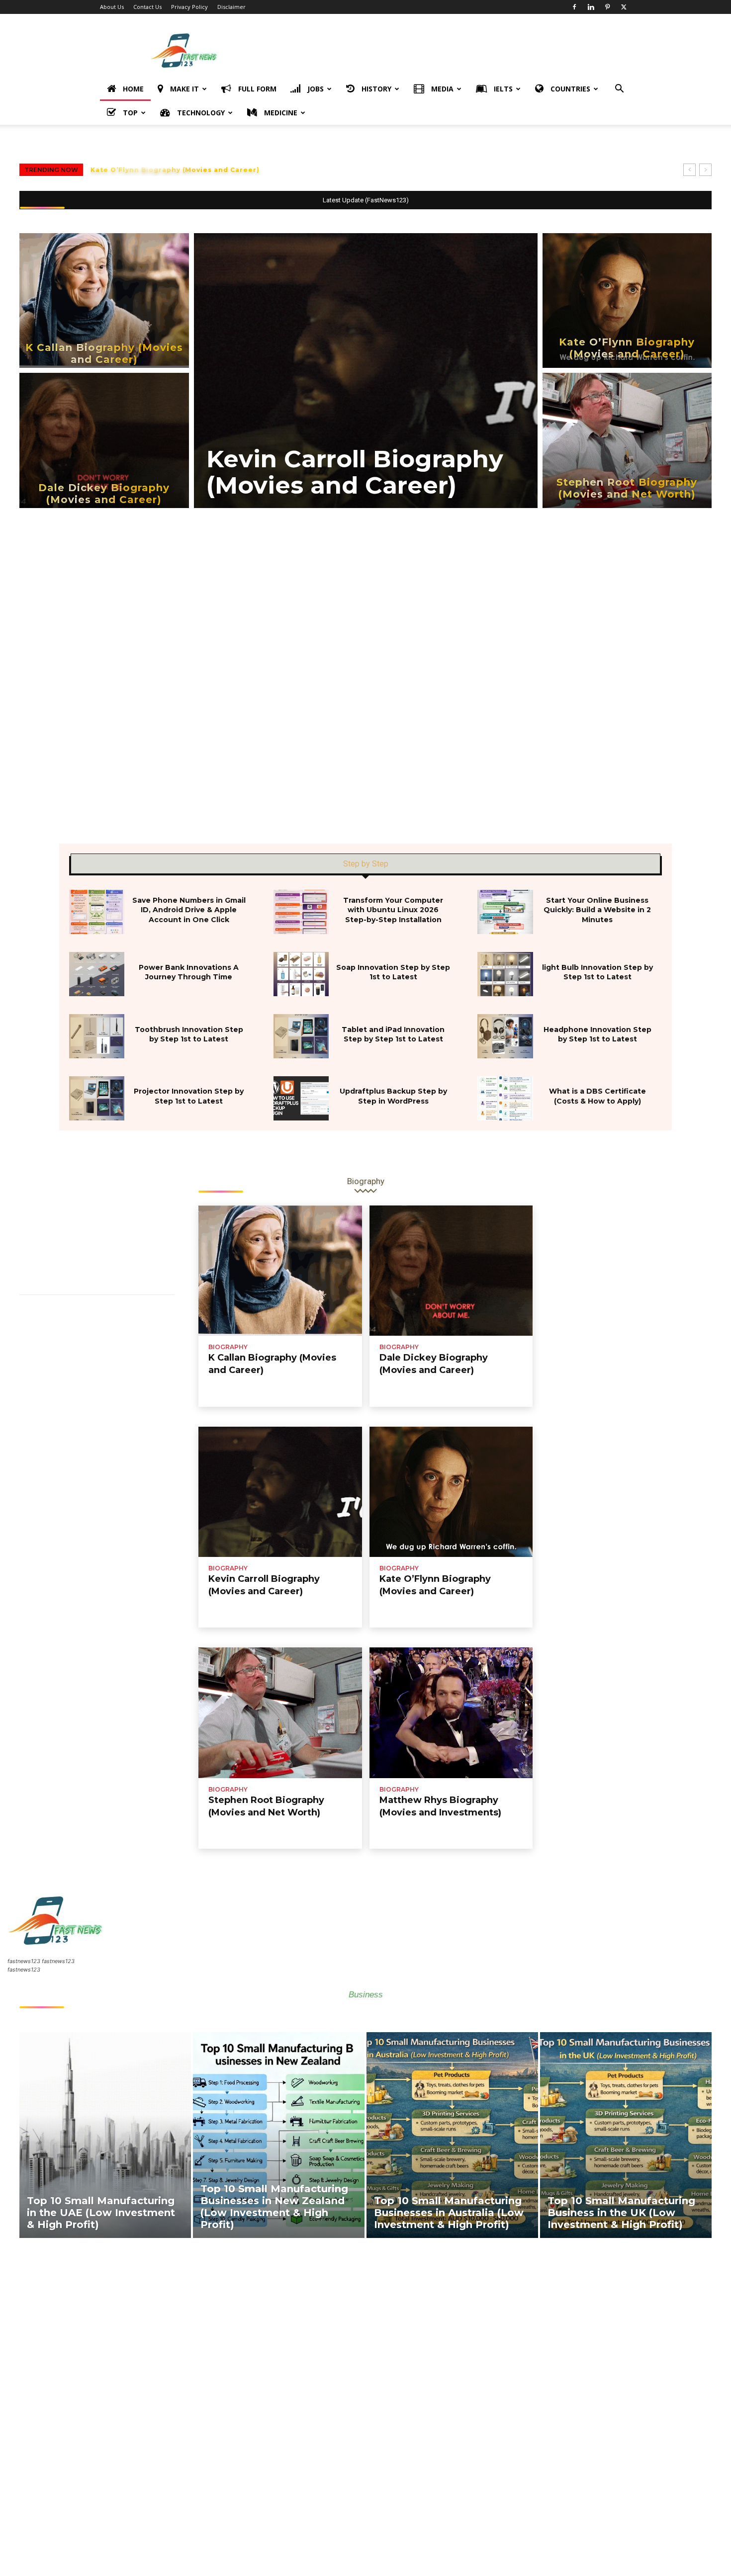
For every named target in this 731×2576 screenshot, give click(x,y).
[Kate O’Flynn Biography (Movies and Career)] (627, 301)
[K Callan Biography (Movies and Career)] (104, 301)
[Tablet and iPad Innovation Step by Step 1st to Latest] (301, 1036)
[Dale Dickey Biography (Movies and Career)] (104, 440)
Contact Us (147, 7)
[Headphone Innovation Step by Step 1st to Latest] (505, 1036)
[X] (624, 7)
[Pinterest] (607, 7)
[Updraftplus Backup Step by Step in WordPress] (301, 1098)
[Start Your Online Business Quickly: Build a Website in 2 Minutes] (505, 912)
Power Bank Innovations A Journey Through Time (189, 972)
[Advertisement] (450, 50)
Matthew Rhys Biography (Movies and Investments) (188, 170)
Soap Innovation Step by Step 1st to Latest (393, 972)
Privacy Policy (189, 7)
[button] (619, 90)
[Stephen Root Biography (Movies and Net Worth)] (627, 440)
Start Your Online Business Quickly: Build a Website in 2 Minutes (597, 910)
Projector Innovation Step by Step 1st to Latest (189, 1096)
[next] (705, 170)
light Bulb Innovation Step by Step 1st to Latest (597, 972)
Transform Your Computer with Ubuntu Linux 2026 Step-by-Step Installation (393, 910)
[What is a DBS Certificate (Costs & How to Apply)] (505, 1098)
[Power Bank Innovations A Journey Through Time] (97, 974)
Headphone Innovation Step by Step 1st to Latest (597, 1034)
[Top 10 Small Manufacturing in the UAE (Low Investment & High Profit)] (105, 2135)
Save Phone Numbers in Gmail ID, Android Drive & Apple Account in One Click (189, 910)
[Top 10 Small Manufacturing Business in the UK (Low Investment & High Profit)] (626, 2135)
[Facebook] (574, 7)
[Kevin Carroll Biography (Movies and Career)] (366, 371)
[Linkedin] (591, 7)
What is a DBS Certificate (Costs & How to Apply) (597, 1096)
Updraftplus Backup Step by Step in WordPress (393, 1096)
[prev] (689, 170)
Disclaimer (231, 7)
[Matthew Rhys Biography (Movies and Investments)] (451, 1713)
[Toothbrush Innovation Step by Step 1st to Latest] (97, 1036)
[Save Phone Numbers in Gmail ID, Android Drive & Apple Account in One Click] (97, 912)
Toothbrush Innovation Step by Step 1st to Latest (189, 1034)
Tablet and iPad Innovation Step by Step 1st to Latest (393, 1034)
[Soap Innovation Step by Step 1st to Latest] (301, 974)
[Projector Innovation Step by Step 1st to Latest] (97, 1098)
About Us (112, 7)
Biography (228, 1347)
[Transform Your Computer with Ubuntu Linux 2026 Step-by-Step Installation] (301, 912)
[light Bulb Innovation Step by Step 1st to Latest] (505, 974)
